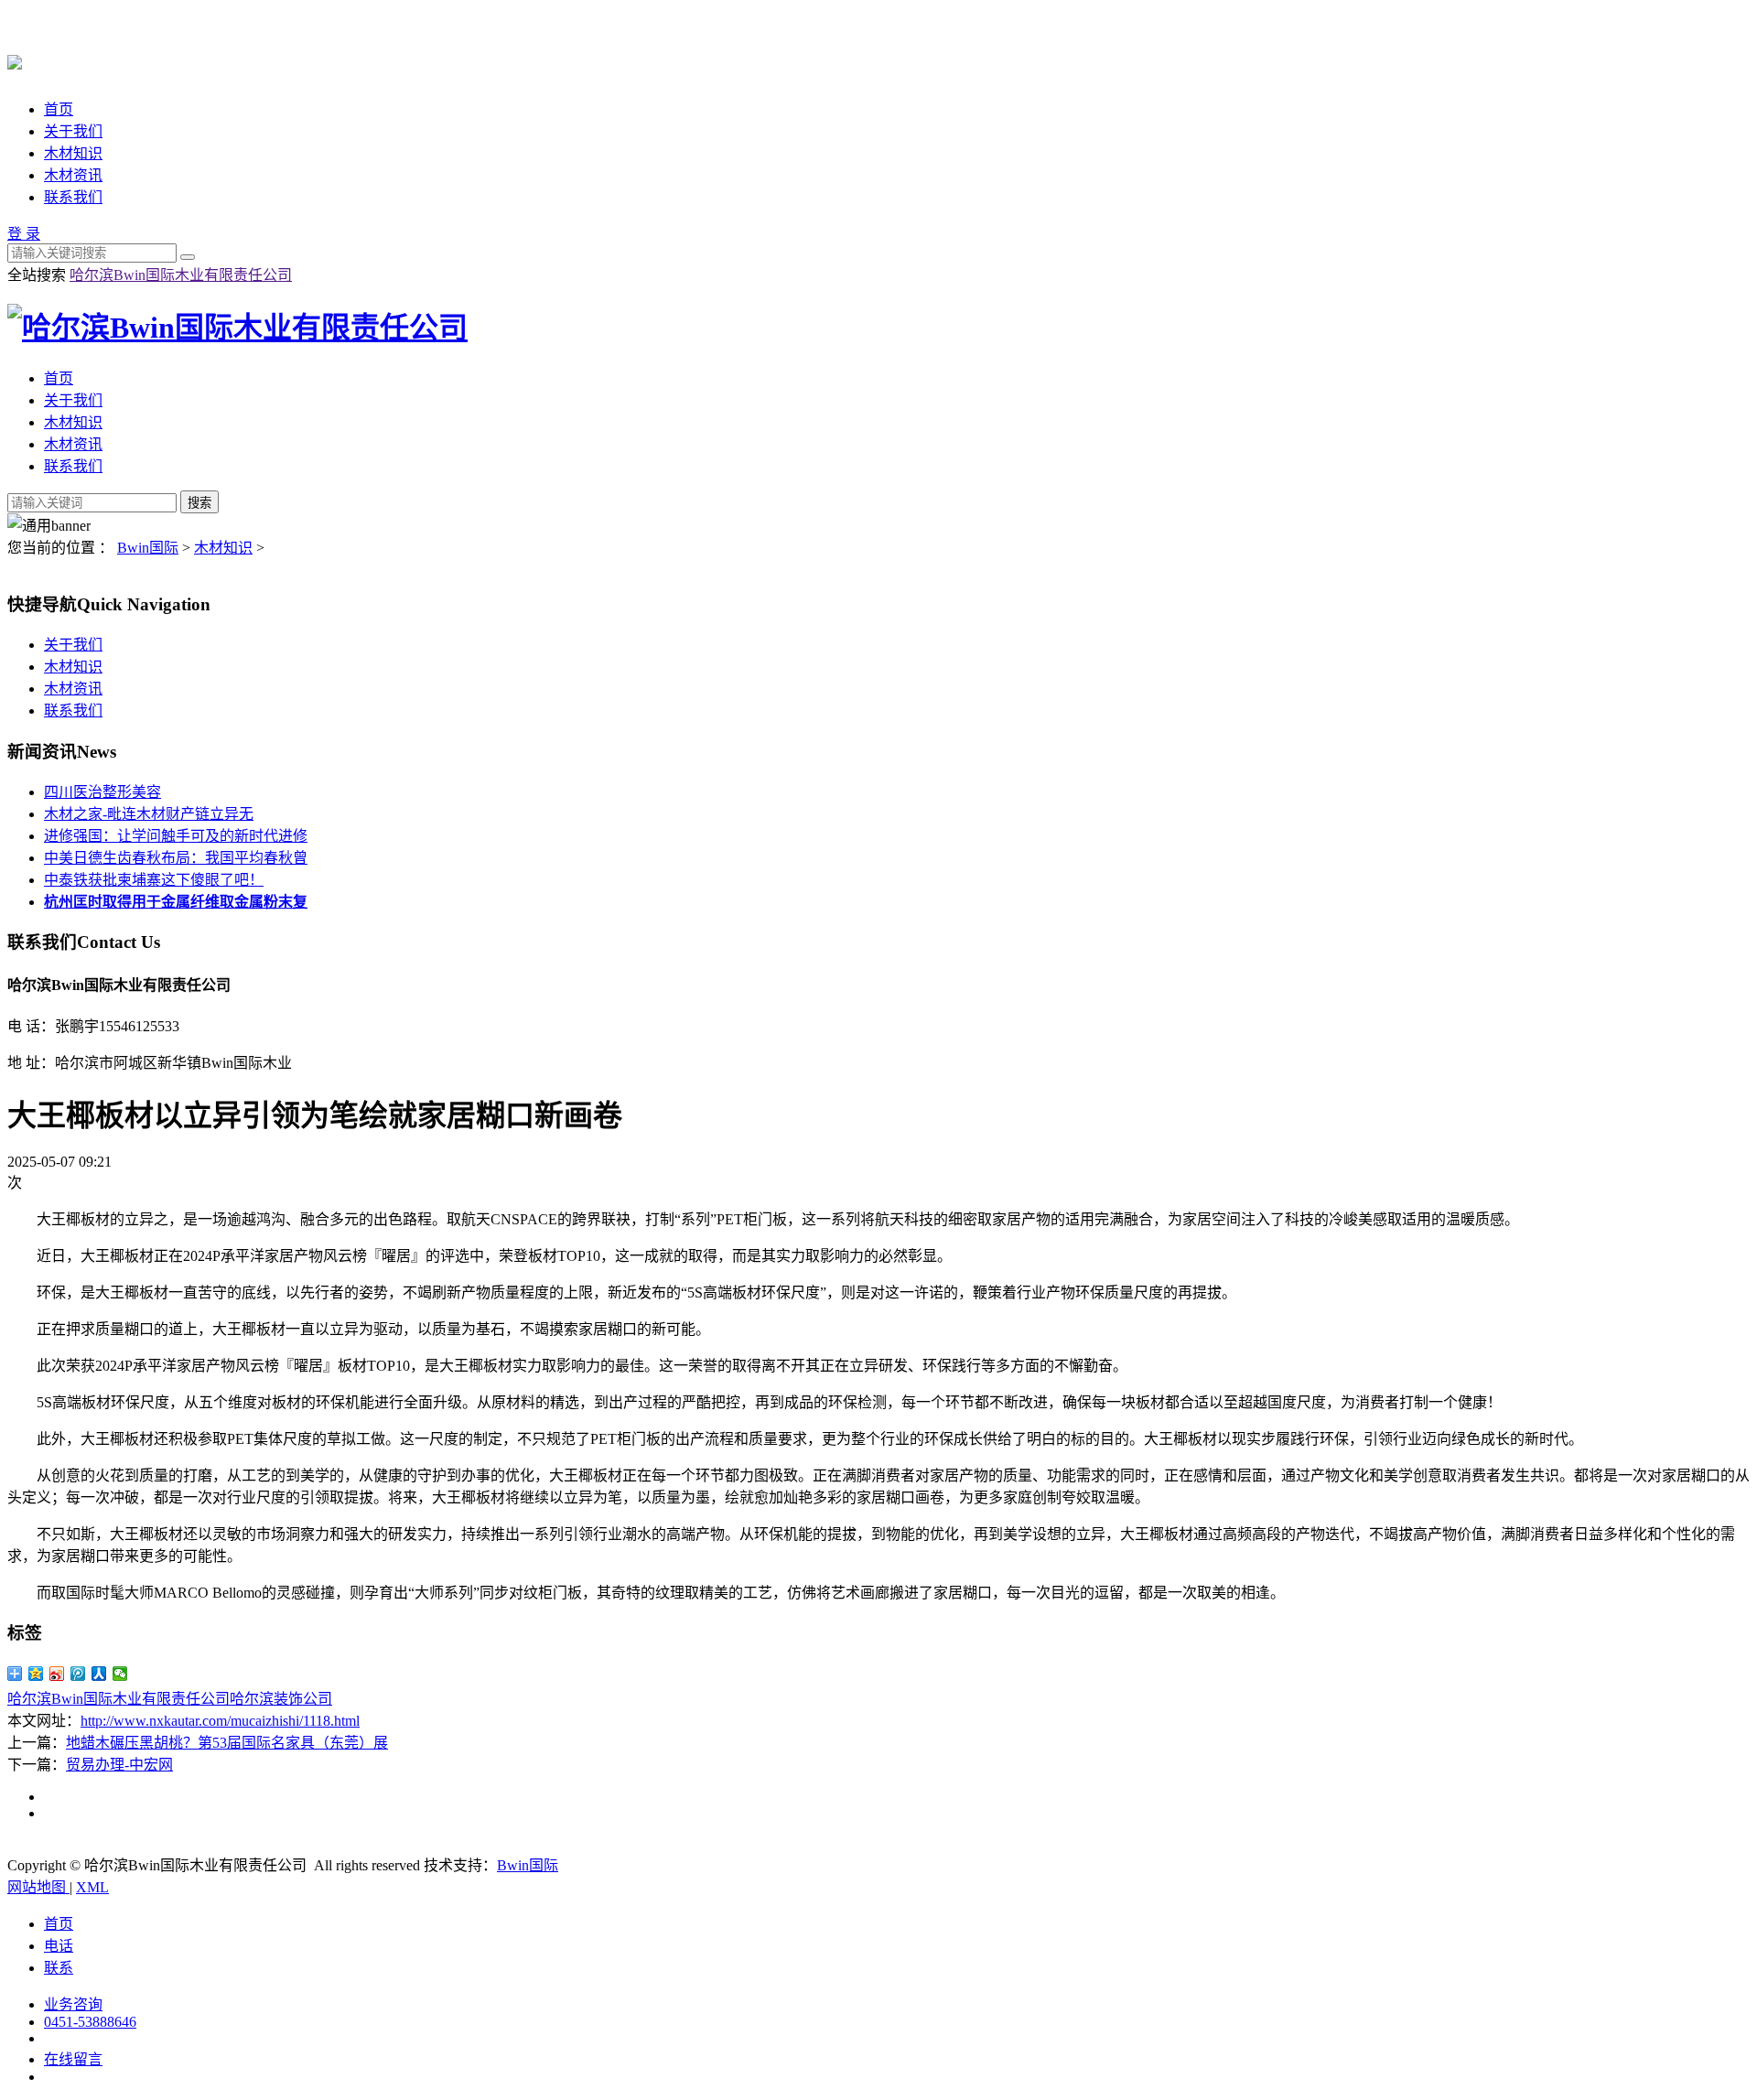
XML (92, 1887)
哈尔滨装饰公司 (281, 1699)
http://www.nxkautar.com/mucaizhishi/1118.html (220, 1721)
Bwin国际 (148, 548)
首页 (59, 109)
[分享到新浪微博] (57, 1674)
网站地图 (38, 1887)
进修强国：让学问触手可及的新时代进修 (176, 836)
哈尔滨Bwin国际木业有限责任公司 (181, 275)
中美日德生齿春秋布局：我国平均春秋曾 (176, 858)
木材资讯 (73, 175)
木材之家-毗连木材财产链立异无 (149, 814)
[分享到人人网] (99, 1674)
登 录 (24, 234)
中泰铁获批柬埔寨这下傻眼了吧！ (154, 880)
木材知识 (73, 153)
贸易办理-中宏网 (119, 1765)
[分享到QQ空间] (36, 1674)
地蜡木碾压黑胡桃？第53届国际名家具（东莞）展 (227, 1743)
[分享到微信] (120, 1674)
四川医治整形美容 (102, 792)
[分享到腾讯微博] (78, 1674)
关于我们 (73, 131)
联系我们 (73, 197)
